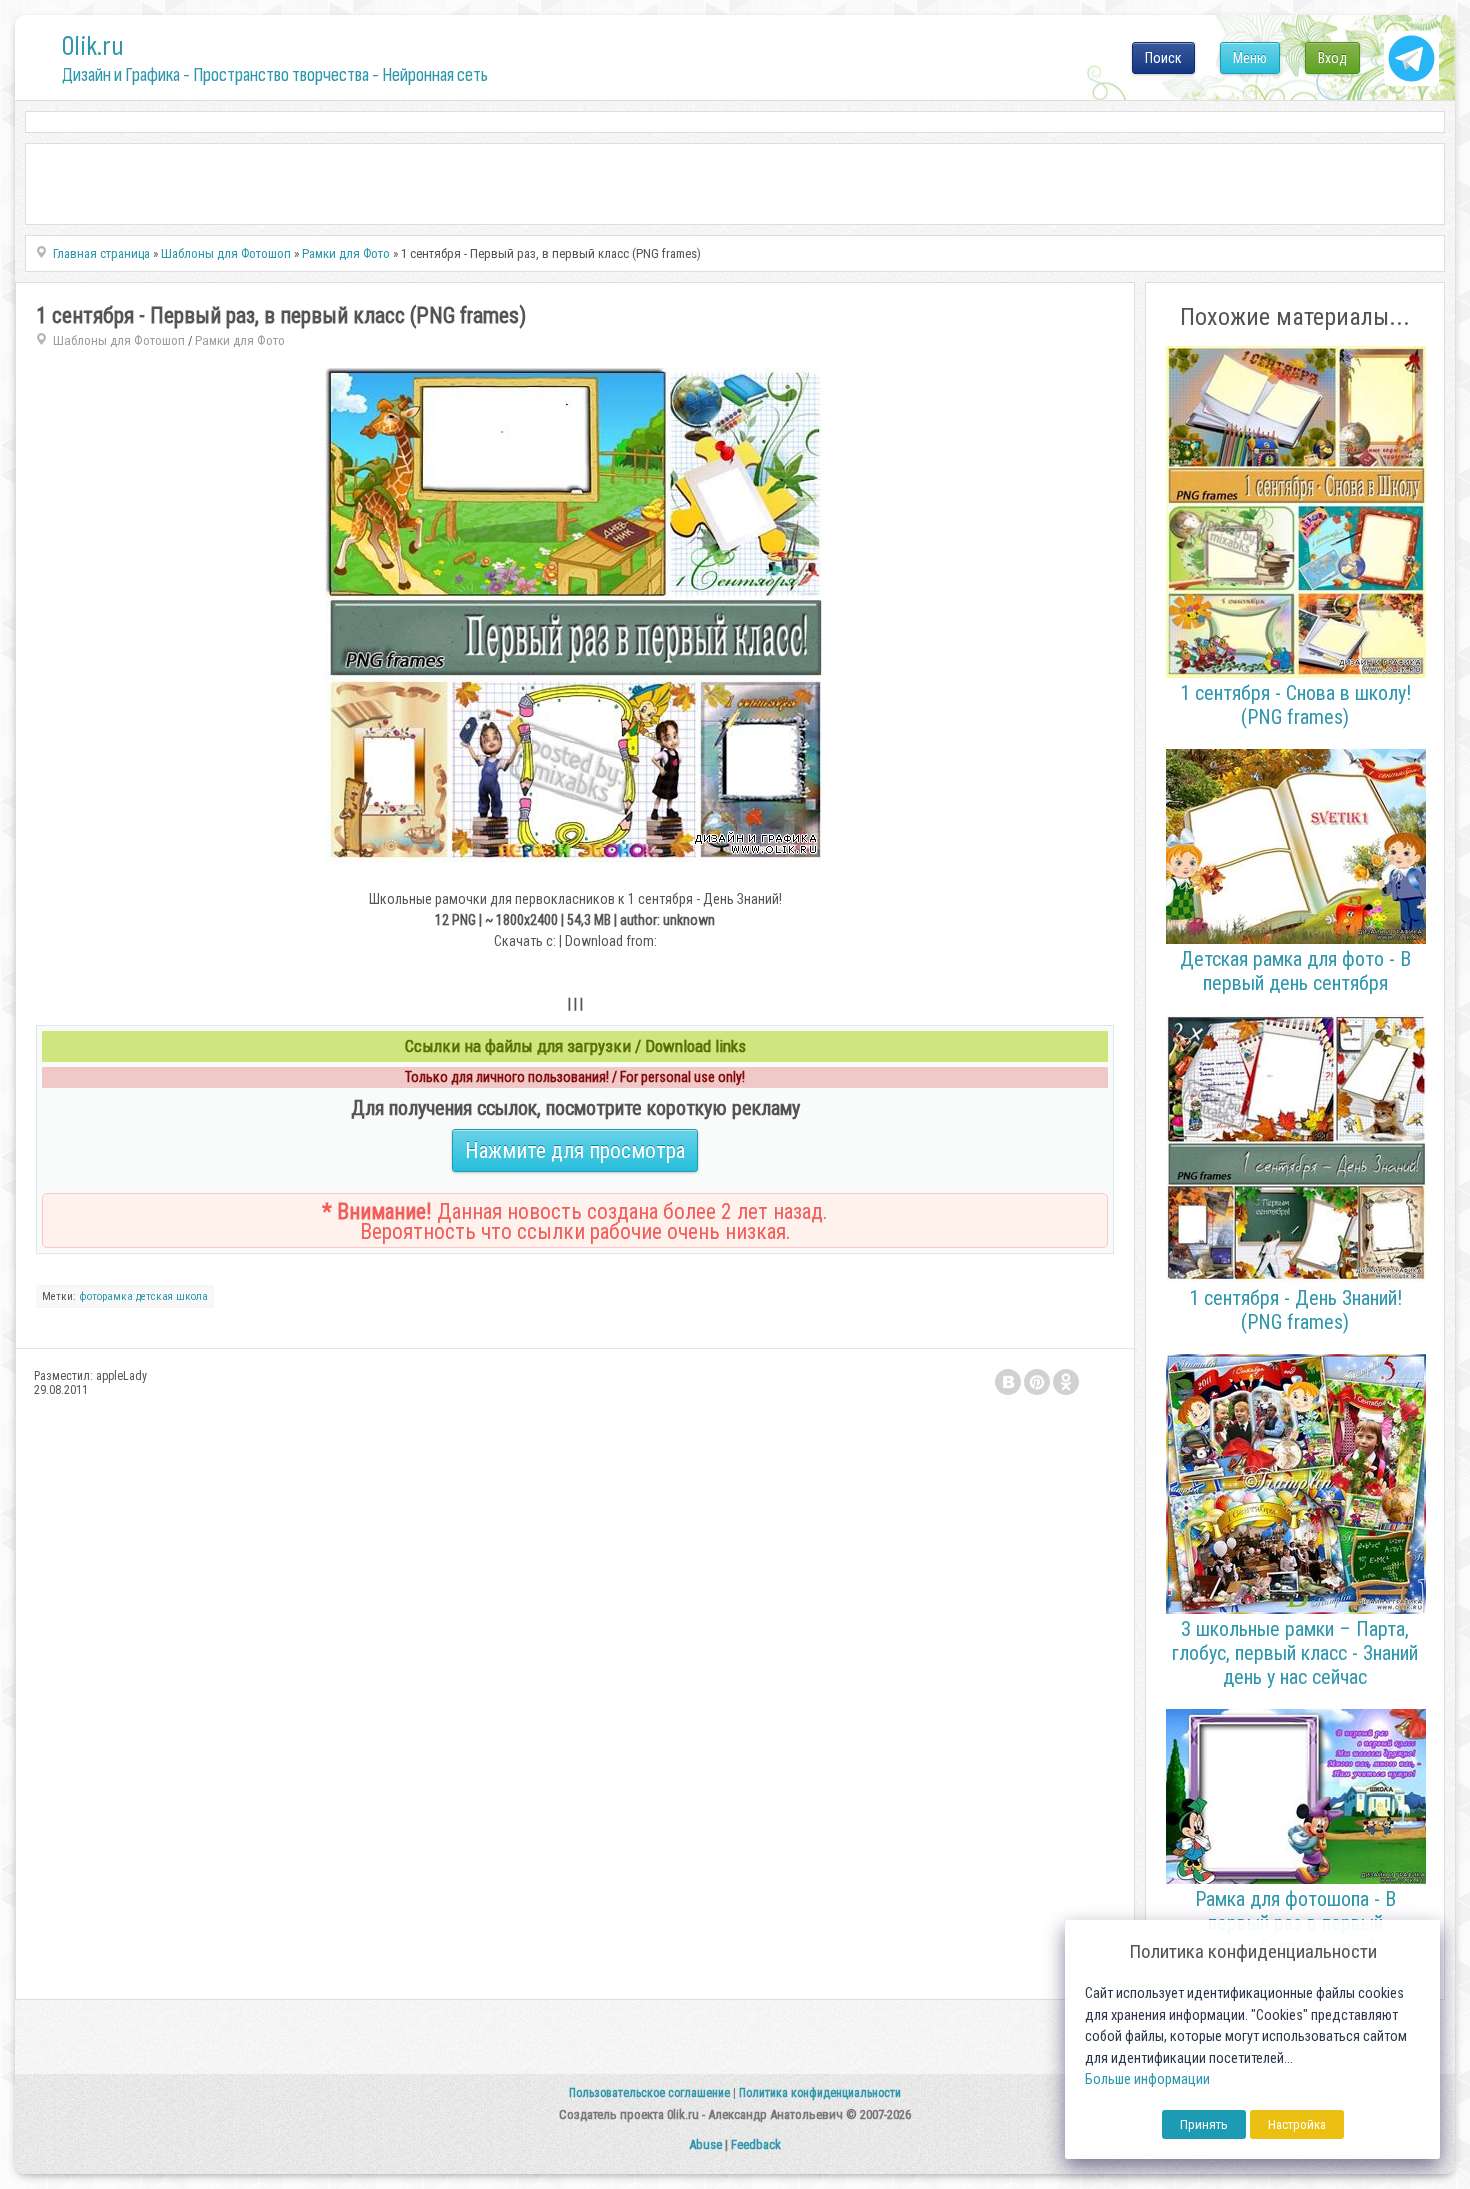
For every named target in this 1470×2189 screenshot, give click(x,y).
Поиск (1163, 58)
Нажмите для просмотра (575, 1150)
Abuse (705, 2144)
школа (192, 1296)
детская (154, 1296)
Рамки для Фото (240, 340)
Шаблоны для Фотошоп (119, 340)
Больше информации (1147, 2079)
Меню (1250, 58)
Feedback (756, 2144)
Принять (1204, 2124)
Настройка (1297, 2124)
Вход (1332, 58)
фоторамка (106, 1296)
